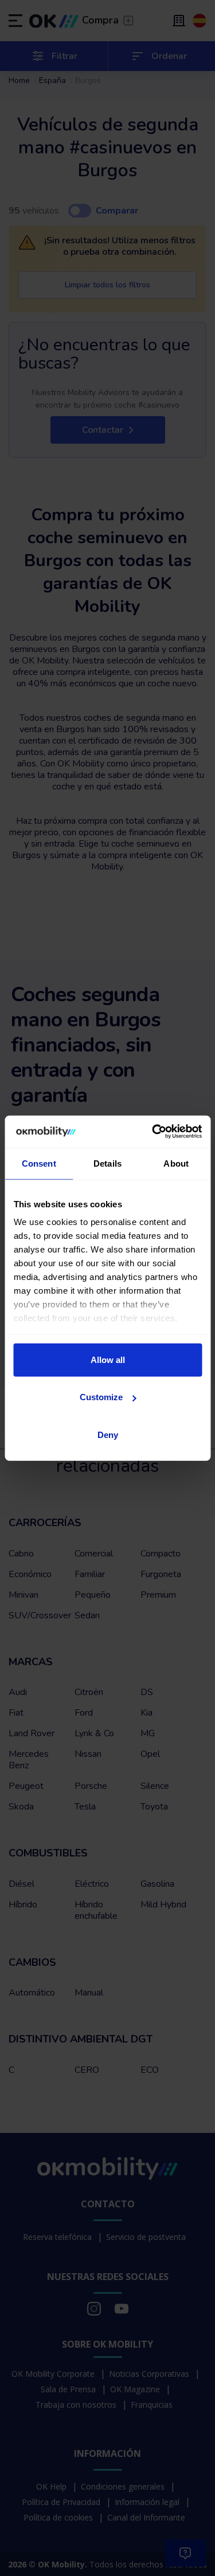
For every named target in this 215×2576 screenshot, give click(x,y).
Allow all (108, 1359)
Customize (101, 1397)
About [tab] (176, 1163)
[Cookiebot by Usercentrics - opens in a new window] (153, 1132)
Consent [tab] (39, 1163)
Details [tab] (107, 1163)
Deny (108, 1434)
